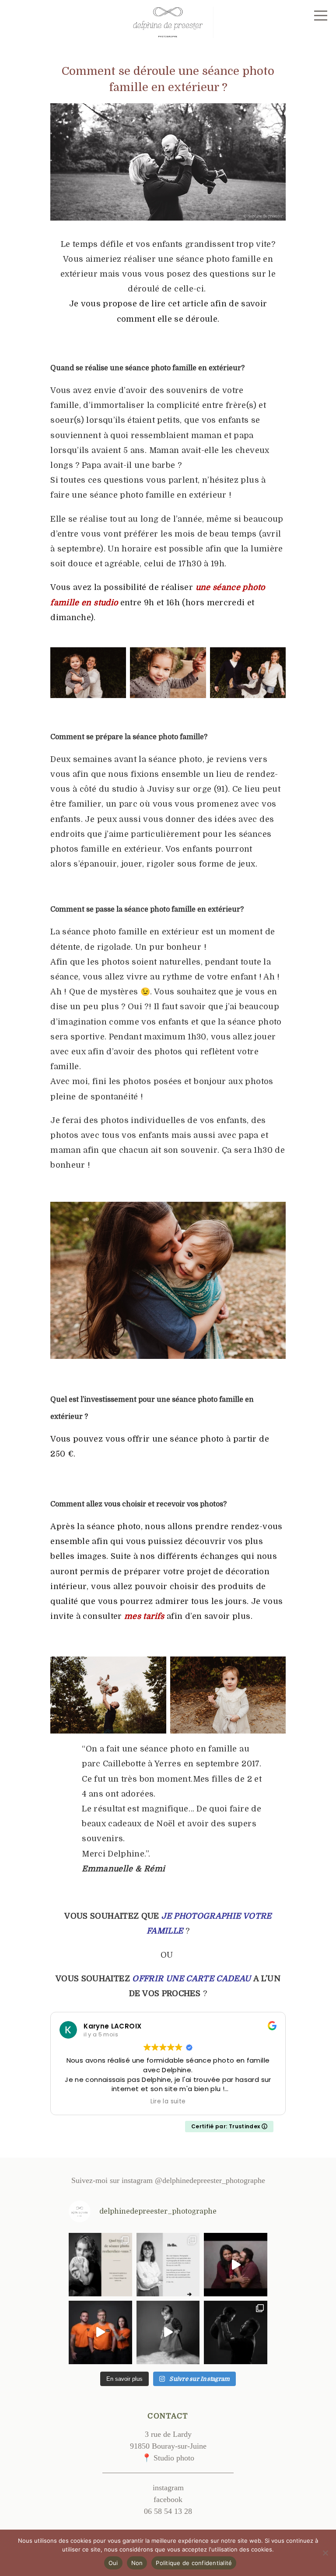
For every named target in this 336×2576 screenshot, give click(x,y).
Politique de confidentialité (194, 2563)
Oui (113, 2563)
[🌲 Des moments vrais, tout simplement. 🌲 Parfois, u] (168, 2332)
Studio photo (174, 2458)
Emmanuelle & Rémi (123, 1869)
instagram (168, 2488)
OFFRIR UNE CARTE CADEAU (191, 1979)
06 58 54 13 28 (168, 2511)
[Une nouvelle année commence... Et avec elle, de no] (236, 2265)
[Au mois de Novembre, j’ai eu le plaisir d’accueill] (100, 2332)
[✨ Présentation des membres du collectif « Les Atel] (168, 2265)
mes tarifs (144, 1616)
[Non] (325, 2553)
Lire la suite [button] (168, 2102)
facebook (168, 2499)
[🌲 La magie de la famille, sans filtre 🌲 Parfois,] (236, 2332)
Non (137, 2563)
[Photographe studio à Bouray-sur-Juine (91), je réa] (100, 2265)
